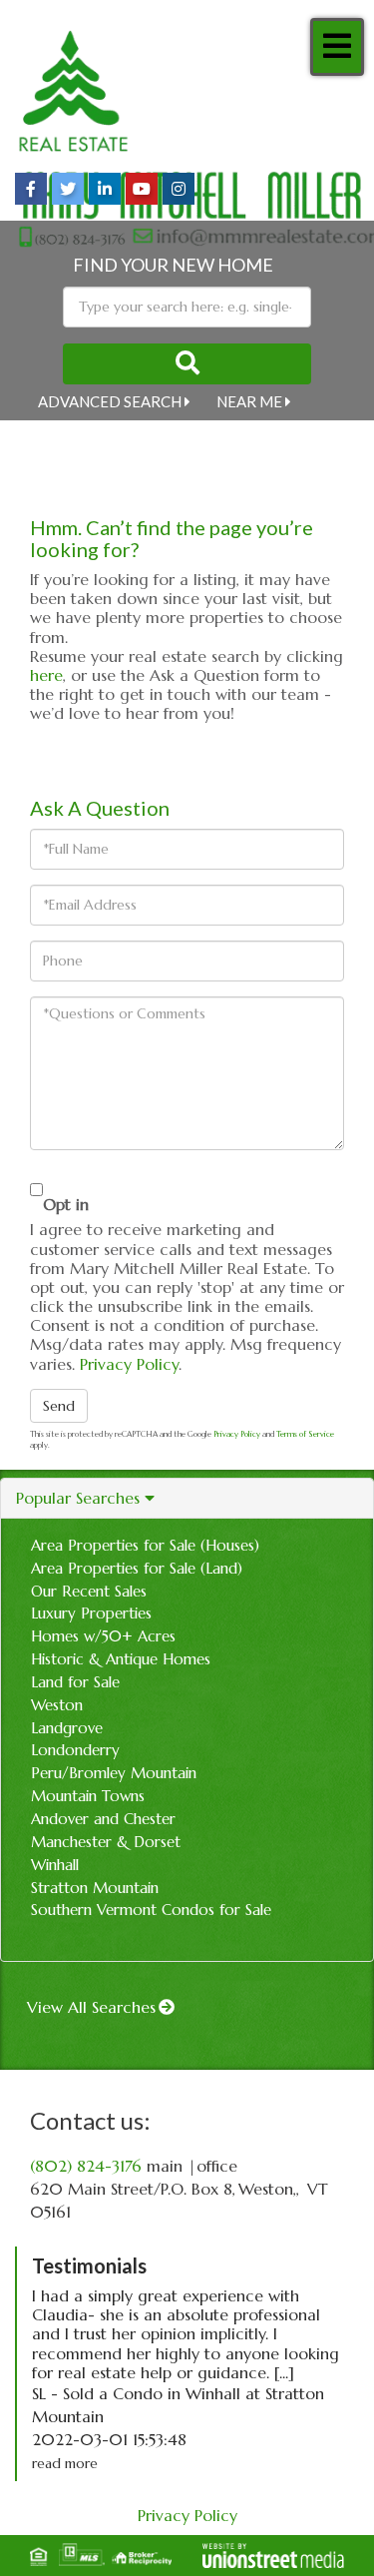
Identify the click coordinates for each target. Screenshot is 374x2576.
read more (65, 2463)
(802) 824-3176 (86, 2166)
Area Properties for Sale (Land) (137, 1568)
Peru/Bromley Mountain (114, 1773)
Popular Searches (78, 1498)
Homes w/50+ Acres (103, 1636)
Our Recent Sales (89, 1591)
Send (59, 1406)
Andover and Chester (103, 1819)
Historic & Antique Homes (121, 1659)
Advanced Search (110, 401)
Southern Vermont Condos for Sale (151, 1910)
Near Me (249, 401)
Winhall (55, 1865)
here (46, 675)
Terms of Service (305, 1434)
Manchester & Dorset (106, 1842)
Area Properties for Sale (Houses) (145, 1545)
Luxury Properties (91, 1613)
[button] (187, 364)
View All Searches (91, 2007)
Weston (57, 1705)
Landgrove (67, 1728)
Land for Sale (75, 1682)
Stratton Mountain (95, 1888)
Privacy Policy (129, 1364)
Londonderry (75, 1750)
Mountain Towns (88, 1796)
